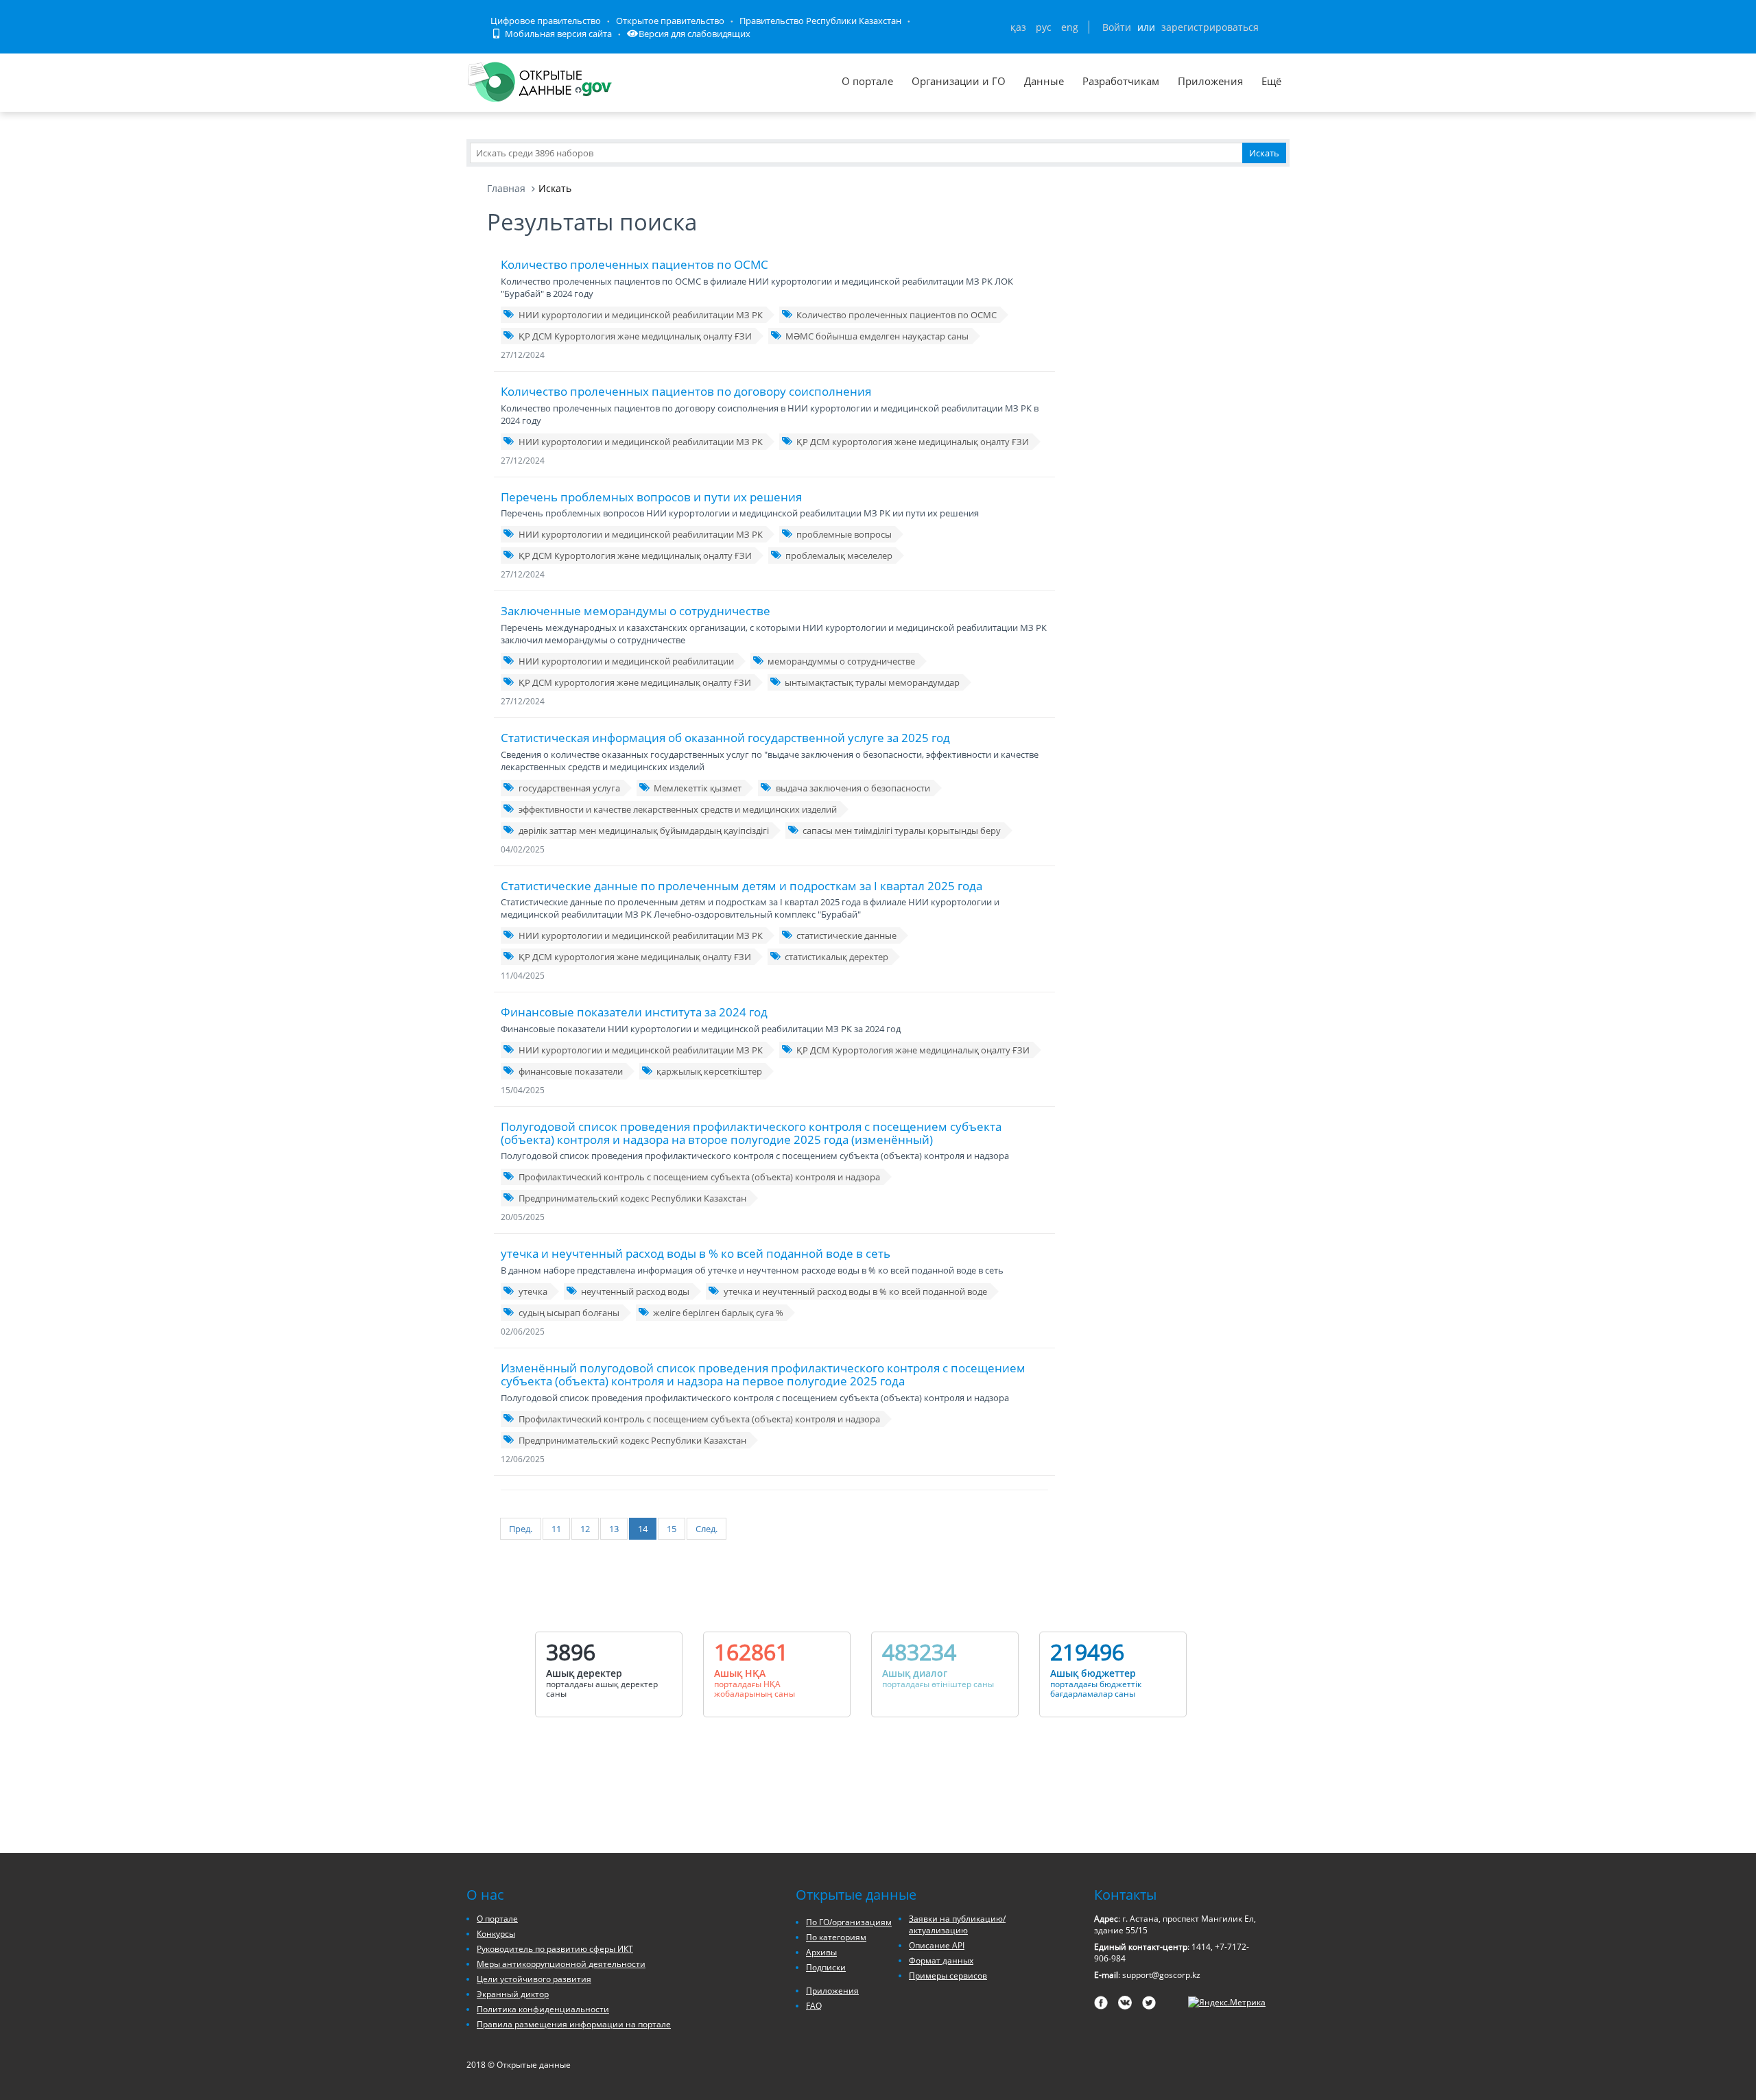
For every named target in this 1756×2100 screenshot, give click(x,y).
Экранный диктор (513, 1994)
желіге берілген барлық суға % (718, 1313)
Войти (1117, 27)
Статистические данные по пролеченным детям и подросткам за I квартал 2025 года (741, 886)
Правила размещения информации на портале (574, 2024)
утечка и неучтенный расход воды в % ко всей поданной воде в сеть (696, 1253)
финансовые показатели (571, 1071)
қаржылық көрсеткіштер (709, 1071)
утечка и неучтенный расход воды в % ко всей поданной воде (855, 1291)
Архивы (821, 1952)
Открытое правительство (670, 21)
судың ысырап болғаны (569, 1313)
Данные (1044, 81)
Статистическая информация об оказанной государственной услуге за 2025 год (725, 738)
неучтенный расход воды (635, 1291)
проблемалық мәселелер (839, 556)
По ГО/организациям (849, 1922)
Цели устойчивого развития (534, 1979)
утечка (533, 1291)
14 (643, 1529)
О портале (867, 81)
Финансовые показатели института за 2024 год (634, 1012)
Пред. (521, 1529)
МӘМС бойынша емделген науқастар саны (877, 336)
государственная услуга (569, 788)
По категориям (836, 1937)
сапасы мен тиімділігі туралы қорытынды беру (902, 831)
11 (556, 1529)
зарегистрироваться (1210, 27)
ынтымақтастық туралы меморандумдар (872, 682)
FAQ (814, 2006)
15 (672, 1529)
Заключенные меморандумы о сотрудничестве (636, 611)
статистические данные (846, 935)
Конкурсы (496, 1934)
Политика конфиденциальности (543, 2009)
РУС (1044, 27)
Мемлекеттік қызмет (698, 788)
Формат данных (941, 1960)
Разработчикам (1121, 81)
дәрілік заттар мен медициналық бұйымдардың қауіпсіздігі (644, 831)
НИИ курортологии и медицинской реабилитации (626, 661)
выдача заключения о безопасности (853, 788)
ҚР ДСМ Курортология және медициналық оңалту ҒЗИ (635, 336)
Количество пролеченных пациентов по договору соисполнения (686, 391)
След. (707, 1529)
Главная (506, 188)
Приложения (1210, 81)
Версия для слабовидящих (695, 34)
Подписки (826, 1967)
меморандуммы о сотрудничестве (841, 661)
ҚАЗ (1018, 27)
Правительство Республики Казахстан (820, 21)
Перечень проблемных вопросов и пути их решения (651, 497)
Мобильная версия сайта (557, 34)
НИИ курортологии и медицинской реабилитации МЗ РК (641, 315)
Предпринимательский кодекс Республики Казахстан (632, 1198)
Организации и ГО (959, 81)
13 (614, 1529)
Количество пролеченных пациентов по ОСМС (634, 264)
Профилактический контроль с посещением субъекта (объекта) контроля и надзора (699, 1177)
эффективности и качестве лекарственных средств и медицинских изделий (678, 809)
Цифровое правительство (546, 21)
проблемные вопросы (844, 534)
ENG (1070, 27)
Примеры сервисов (948, 1976)
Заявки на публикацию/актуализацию (957, 1924)
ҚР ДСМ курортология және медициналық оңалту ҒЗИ (913, 442)
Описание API (937, 1945)
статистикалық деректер (837, 957)
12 (585, 1529)
